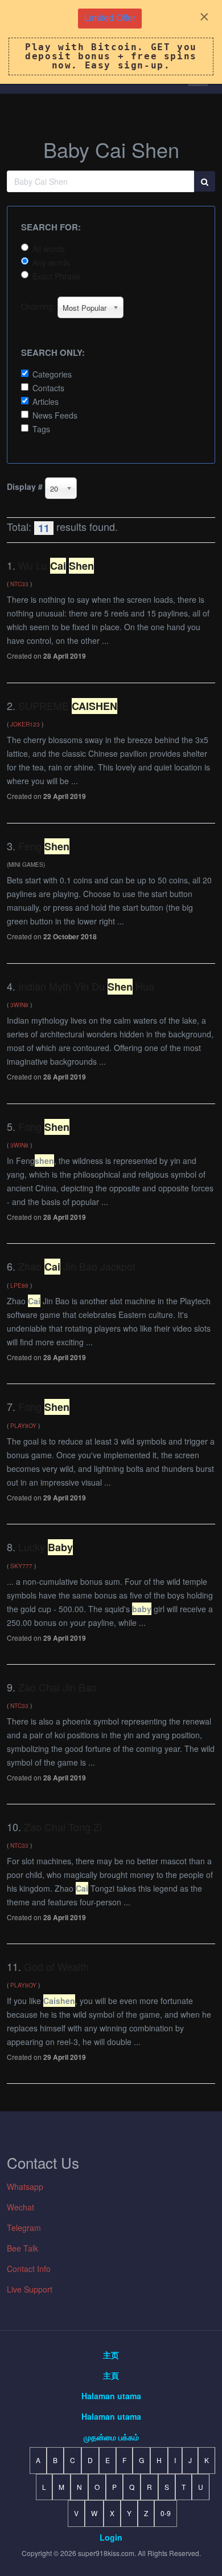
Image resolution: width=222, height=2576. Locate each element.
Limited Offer (110, 18)
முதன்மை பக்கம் (111, 2437)
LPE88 (19, 1285)
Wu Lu (56, 565)
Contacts (48, 388)
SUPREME (68, 705)
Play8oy (23, 1425)
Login (111, 2537)
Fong (44, 1126)
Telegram (24, 2228)
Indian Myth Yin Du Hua (86, 986)
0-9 (166, 2513)
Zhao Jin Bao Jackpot (77, 1266)
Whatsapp (25, 2186)
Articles (46, 401)
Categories (52, 374)
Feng (44, 846)
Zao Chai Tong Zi (63, 1827)
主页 (111, 2355)
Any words (51, 262)
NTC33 (19, 584)
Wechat (20, 2207)
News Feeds (55, 415)
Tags (41, 429)
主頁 (111, 2375)
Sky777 (21, 1566)
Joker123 (25, 724)
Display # (25, 486)
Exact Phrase (56, 276)
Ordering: (38, 306)
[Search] (205, 181)
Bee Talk (22, 2248)
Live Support (30, 2289)
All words (49, 249)
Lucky (46, 1547)
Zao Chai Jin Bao (57, 1687)
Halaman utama (111, 2396)
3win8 (19, 1005)
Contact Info (29, 2269)
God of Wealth (56, 1966)
